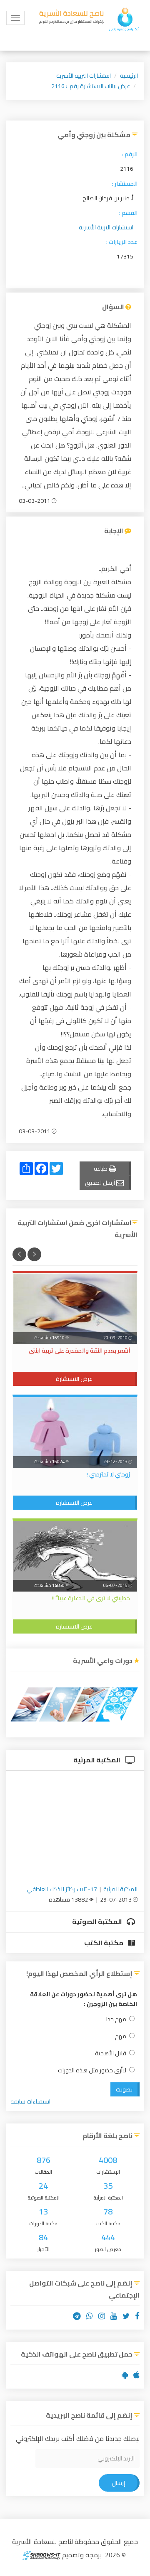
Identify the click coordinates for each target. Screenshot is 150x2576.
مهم (121, 2036)
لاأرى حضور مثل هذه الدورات (92, 2070)
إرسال (118, 2483)
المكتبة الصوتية (98, 1922)
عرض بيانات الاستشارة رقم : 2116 (91, 86)
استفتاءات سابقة (30, 2101)
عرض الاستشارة (74, 1379)
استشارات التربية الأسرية (84, 76)
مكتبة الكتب (104, 1943)
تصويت (124, 2089)
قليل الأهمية (111, 2053)
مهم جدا (116, 2019)
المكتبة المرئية (97, 1760)
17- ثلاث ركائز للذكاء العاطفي (62, 1889)
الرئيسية (129, 76)
